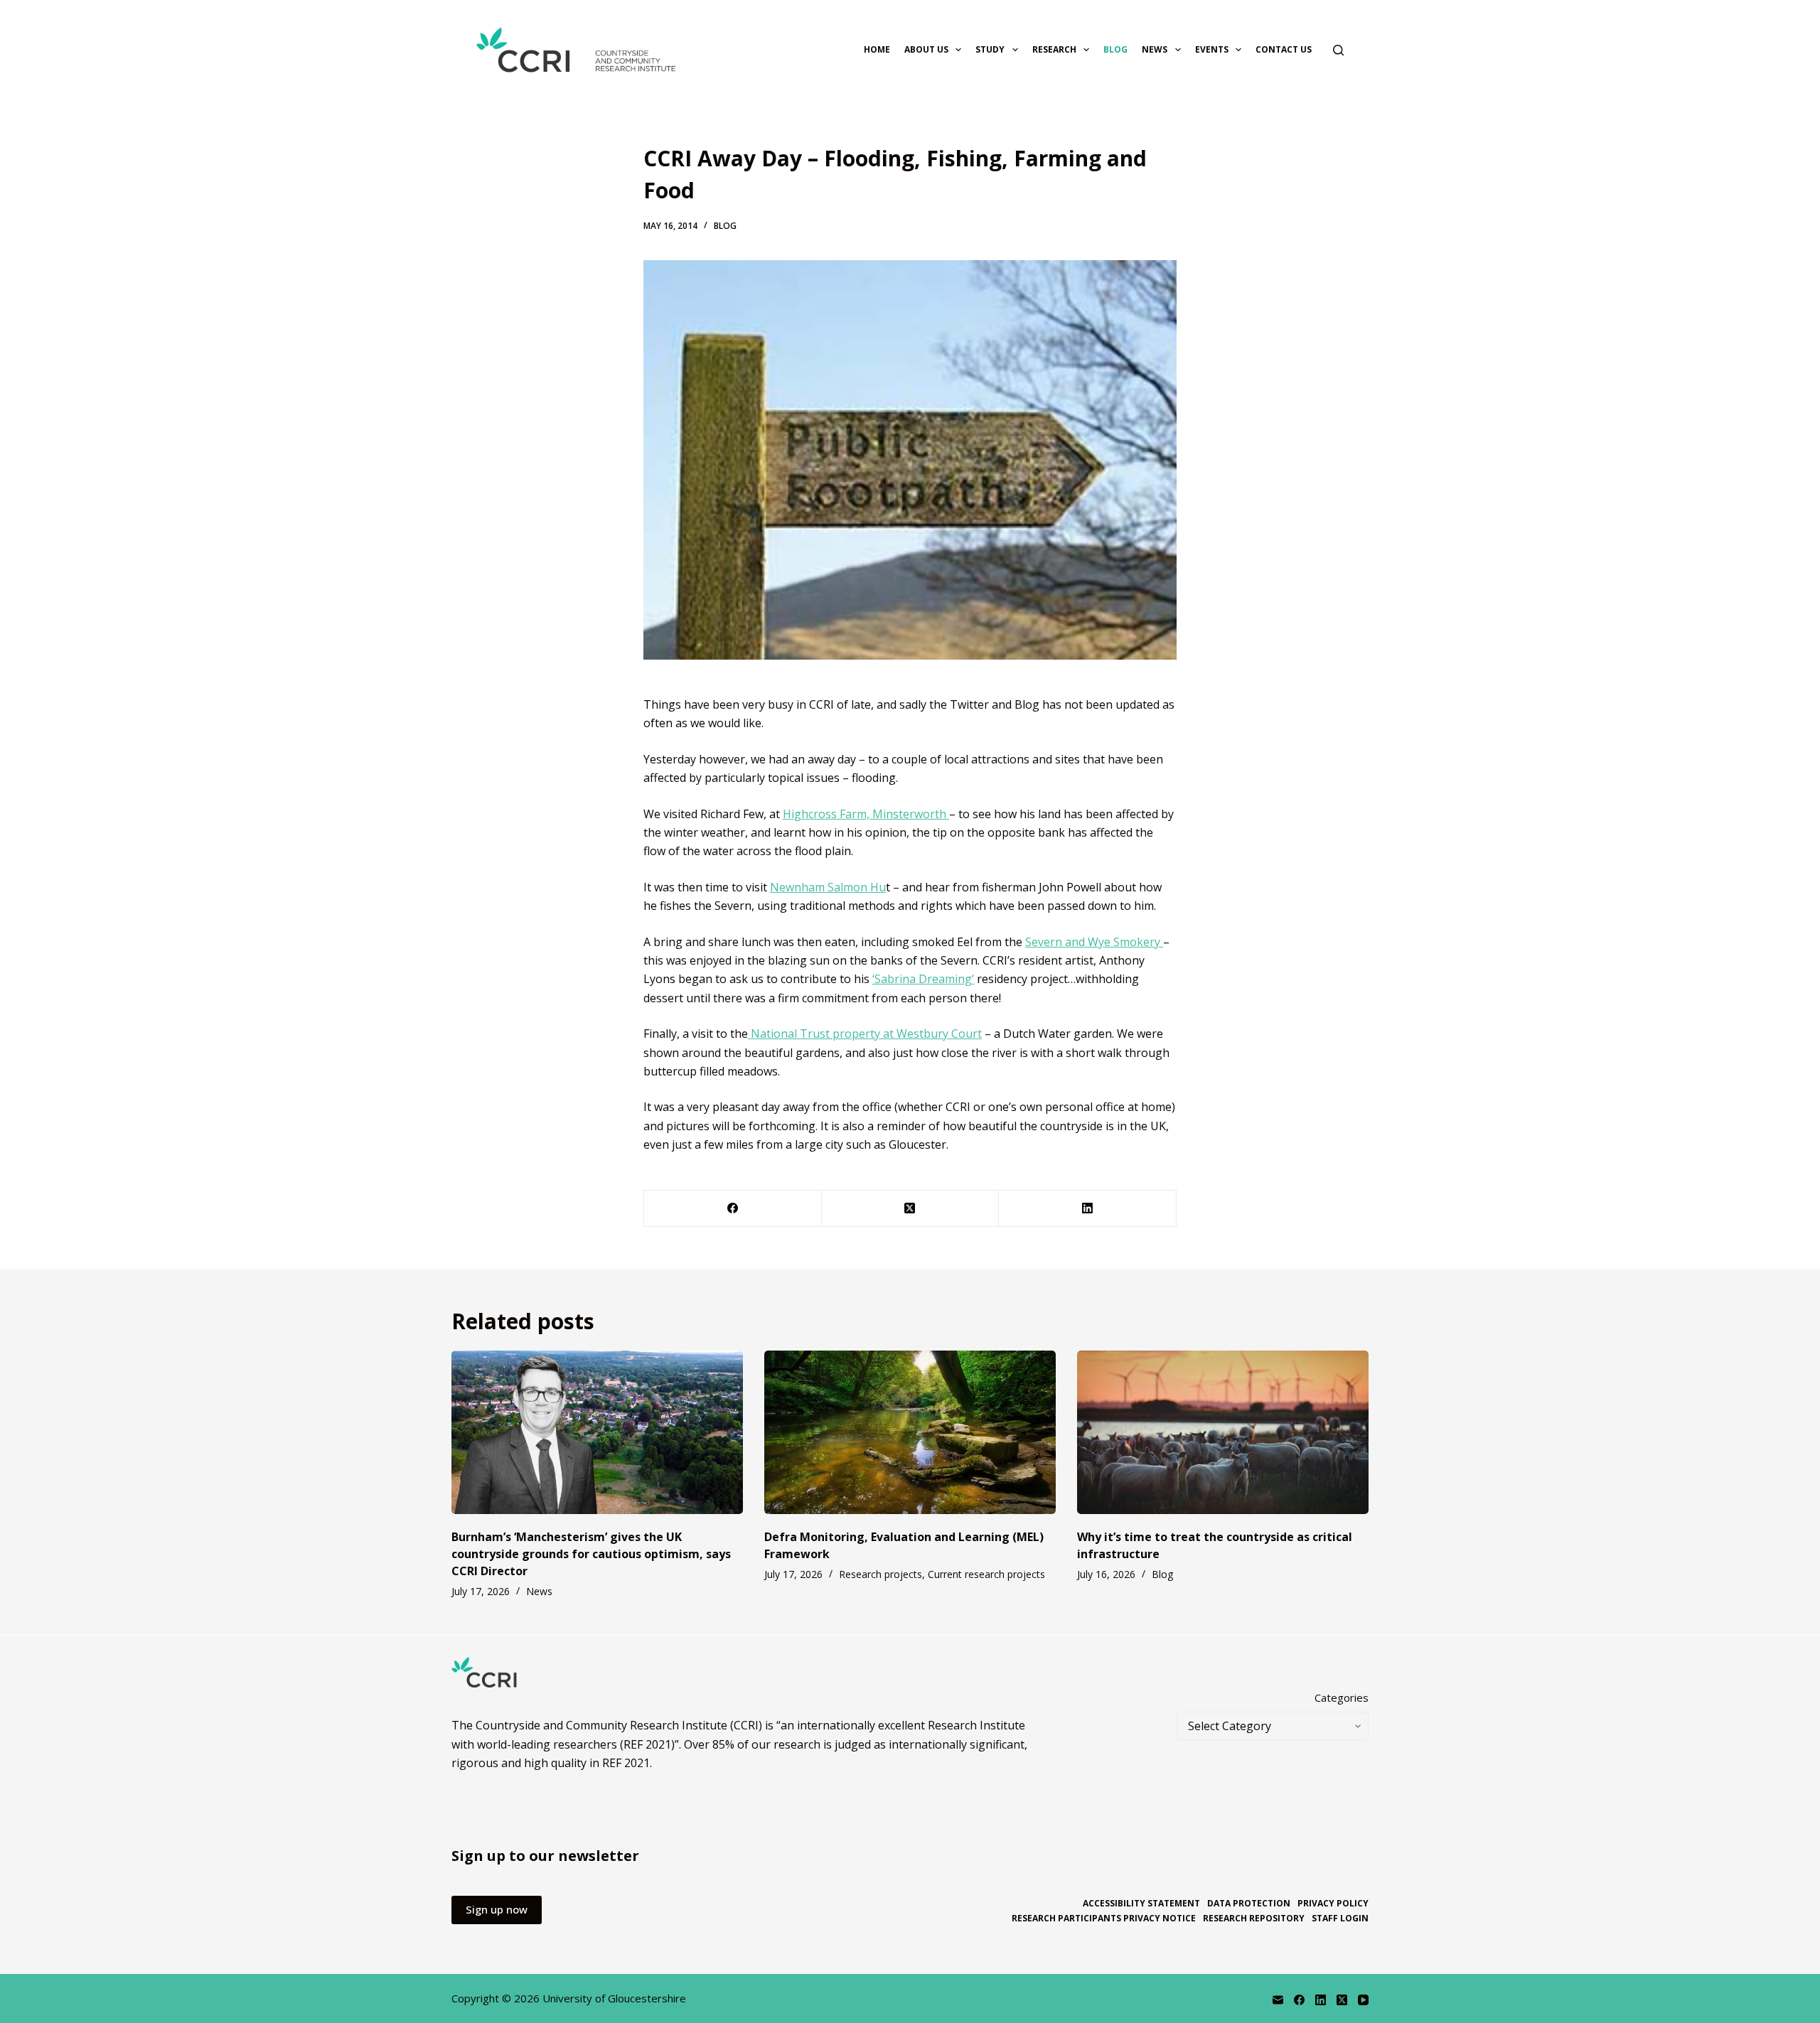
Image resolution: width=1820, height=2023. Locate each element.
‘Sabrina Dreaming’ (923, 979)
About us (926, 49)
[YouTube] (1363, 2000)
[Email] (1278, 2000)
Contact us (1284, 49)
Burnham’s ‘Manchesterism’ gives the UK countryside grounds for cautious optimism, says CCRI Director (591, 1554)
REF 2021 (626, 1763)
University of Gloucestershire (614, 1998)
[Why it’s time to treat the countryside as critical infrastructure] (1223, 1433)
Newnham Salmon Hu (828, 887)
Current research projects (986, 1574)
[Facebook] (733, 1209)
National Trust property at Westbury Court (865, 1034)
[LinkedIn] (1088, 1209)
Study (990, 49)
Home (877, 49)
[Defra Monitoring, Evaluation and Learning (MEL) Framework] (910, 1433)
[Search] (1338, 50)
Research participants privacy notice (1104, 1919)
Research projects (880, 1574)
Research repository (1254, 1919)
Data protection (1249, 1904)
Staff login (1340, 1919)
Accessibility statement (1141, 1904)
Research (1054, 49)
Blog (1115, 49)
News (1155, 49)
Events (1212, 49)
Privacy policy (1333, 1904)
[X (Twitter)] (911, 1209)
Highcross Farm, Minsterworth (866, 814)
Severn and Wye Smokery (1094, 942)
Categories (1342, 1697)
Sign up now (497, 1909)
